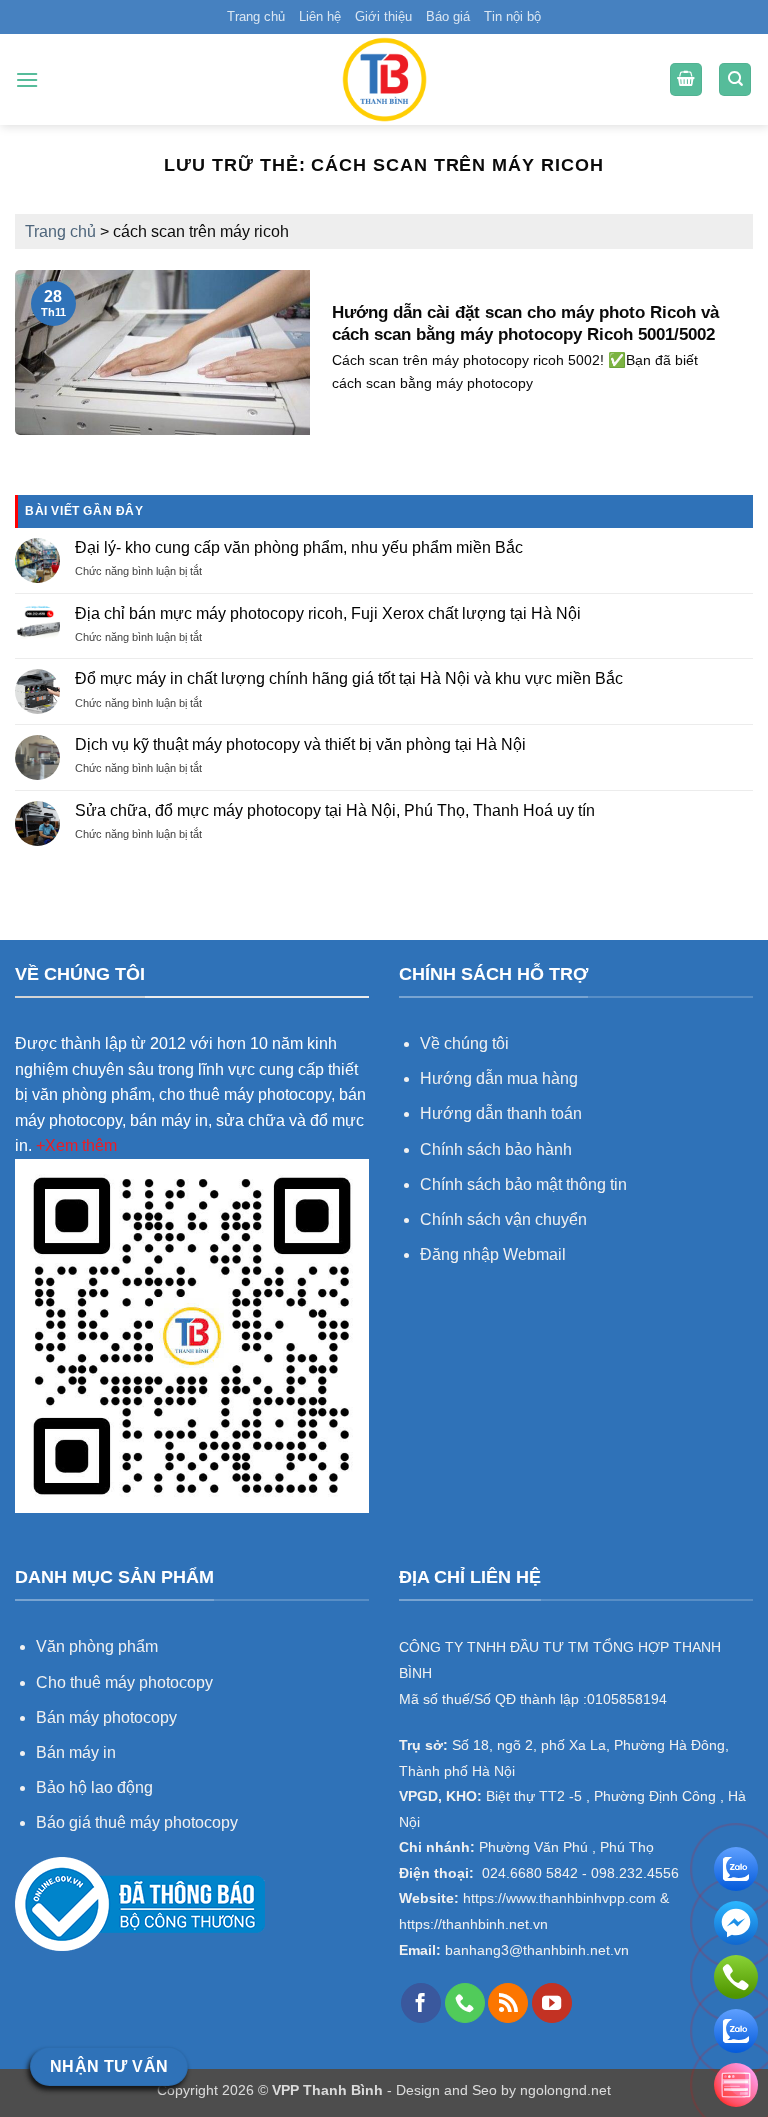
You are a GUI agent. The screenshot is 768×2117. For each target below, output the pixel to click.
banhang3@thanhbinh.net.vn (535, 1950)
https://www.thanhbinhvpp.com (557, 1898)
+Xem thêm (76, 1145)
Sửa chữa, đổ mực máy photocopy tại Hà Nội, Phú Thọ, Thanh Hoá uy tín (335, 810)
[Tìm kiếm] (735, 79)
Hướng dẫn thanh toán (501, 1113)
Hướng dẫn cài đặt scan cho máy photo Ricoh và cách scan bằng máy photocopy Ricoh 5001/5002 (525, 323)
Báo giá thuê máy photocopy (137, 1822)
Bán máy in (76, 1752)
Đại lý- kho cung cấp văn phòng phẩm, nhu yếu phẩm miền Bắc (299, 547)
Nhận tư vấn (109, 2066)
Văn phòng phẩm (97, 1646)
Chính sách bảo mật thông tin (523, 1184)
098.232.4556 (635, 1873)
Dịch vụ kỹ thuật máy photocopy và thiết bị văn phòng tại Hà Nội (300, 744)
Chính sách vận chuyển (503, 1219)
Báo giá (448, 16)
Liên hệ (320, 16)
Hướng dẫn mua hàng (501, 1078)
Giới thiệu (383, 16)
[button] (27, 79)
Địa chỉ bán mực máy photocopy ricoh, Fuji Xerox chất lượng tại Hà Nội (328, 613)
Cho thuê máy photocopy (124, 1682)
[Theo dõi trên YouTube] (552, 2003)
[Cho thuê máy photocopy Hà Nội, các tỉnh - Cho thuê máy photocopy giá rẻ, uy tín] (384, 79)
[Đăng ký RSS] (508, 2003)
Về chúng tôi (464, 1043)
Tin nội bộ (512, 16)
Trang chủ (256, 16)
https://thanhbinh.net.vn (473, 1924)
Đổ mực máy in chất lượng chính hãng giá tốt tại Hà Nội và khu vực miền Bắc (349, 678)
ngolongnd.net (565, 2090)
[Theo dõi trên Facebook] (421, 2003)
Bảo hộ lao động (94, 1787)
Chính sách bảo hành (496, 1149)
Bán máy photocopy (106, 1717)
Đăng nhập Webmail (493, 1254)
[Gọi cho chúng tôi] (465, 2003)
